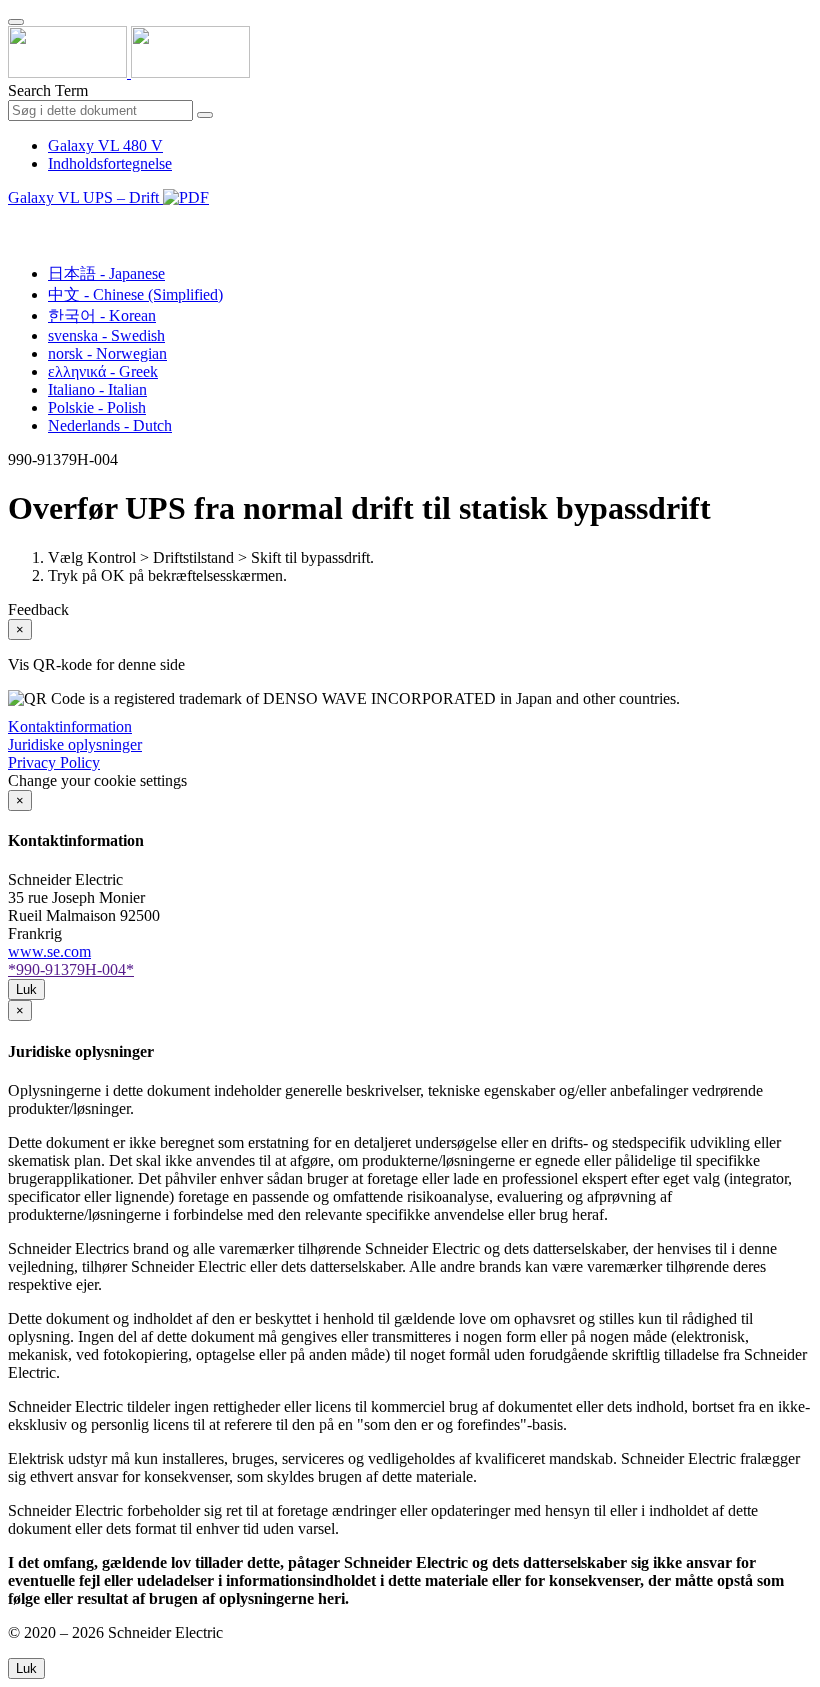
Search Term (48, 90)
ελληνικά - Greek (103, 371)
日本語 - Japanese (106, 273)
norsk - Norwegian (107, 353)
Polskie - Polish (97, 407)
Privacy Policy (54, 762)
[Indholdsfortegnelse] (16, 220)
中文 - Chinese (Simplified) (135, 294)
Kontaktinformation (70, 726)
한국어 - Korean (102, 315)
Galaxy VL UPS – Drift (85, 197)
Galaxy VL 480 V (105, 145)
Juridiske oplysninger (75, 744)
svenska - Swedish (106, 335)
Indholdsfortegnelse (110, 163)
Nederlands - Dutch (110, 425)
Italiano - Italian (97, 389)
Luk (26, 989)
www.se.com (49, 951)
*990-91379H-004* (71, 969)
